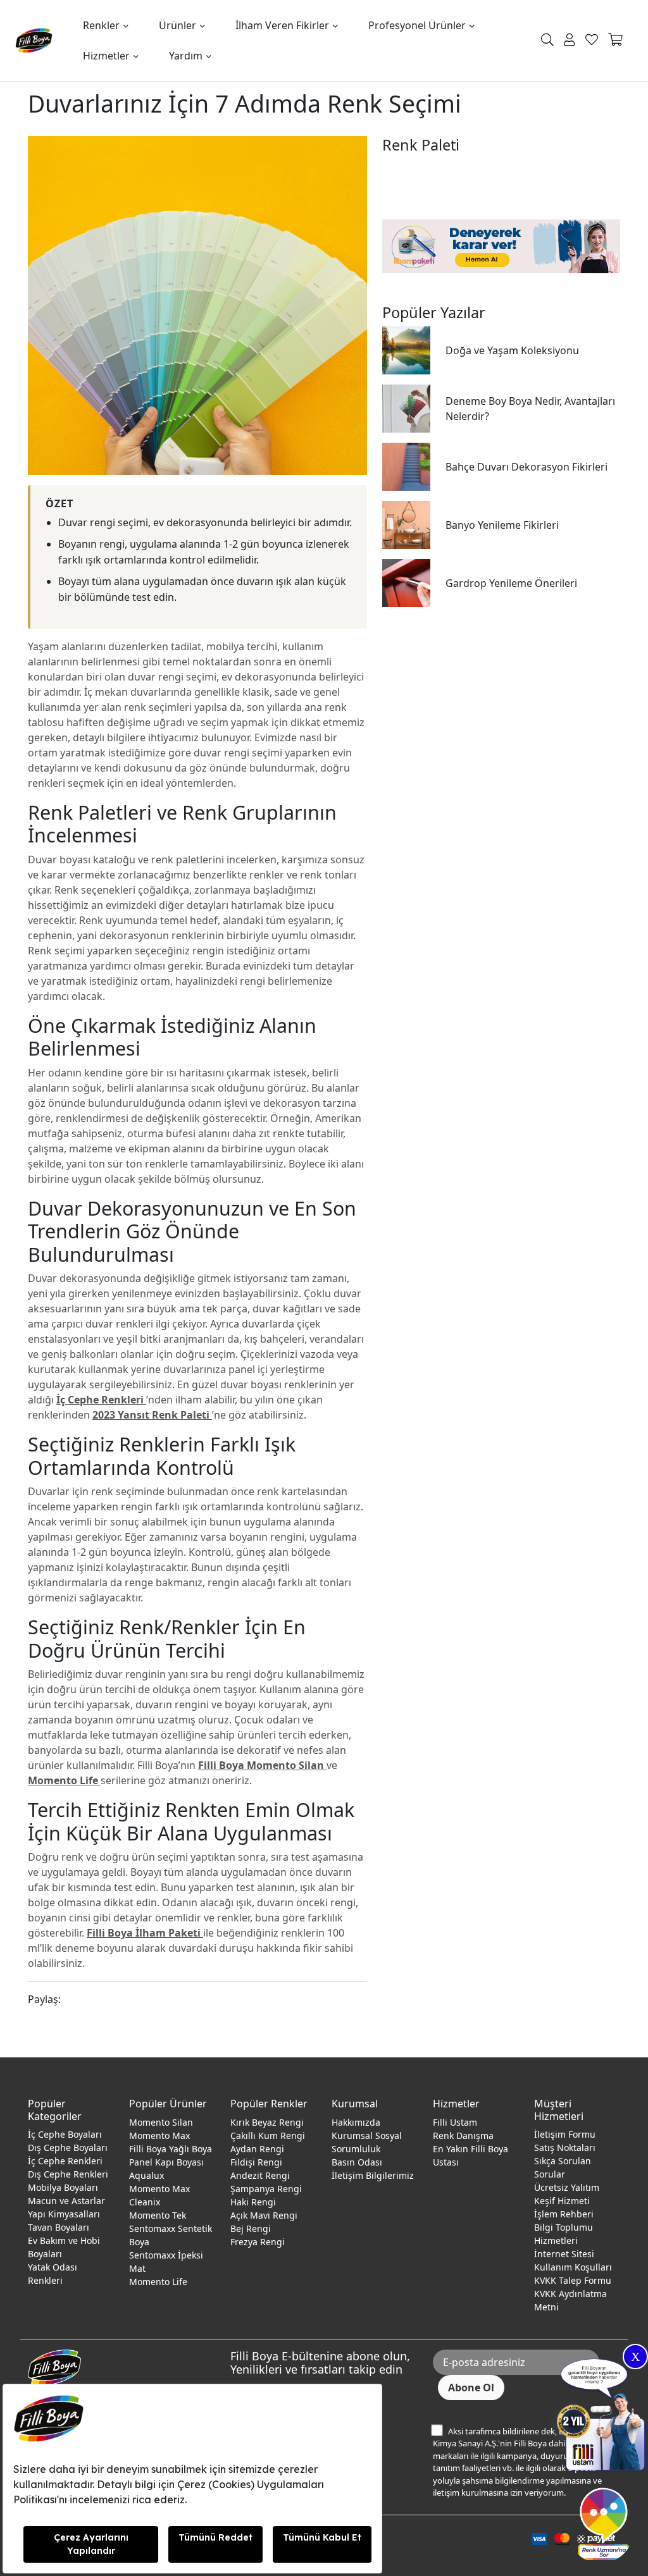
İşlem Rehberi (564, 2214)
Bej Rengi (251, 2228)
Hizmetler (106, 56)
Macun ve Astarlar (66, 2201)
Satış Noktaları (565, 2148)
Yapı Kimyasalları (64, 2214)
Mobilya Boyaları (63, 2187)
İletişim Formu (565, 2134)
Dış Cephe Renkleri (68, 2174)
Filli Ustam (455, 2122)
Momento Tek (158, 2215)
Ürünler (178, 25)
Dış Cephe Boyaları (68, 2148)
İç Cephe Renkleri (65, 2161)
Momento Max (159, 2135)
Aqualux (146, 2175)
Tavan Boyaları (59, 2227)
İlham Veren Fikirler (282, 25)
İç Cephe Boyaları (65, 2134)
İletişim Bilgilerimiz (373, 2175)
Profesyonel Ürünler (417, 25)
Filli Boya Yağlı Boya (171, 2149)
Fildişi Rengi (256, 2162)
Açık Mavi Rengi (264, 2215)
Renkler (101, 25)
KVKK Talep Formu (573, 2280)
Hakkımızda (356, 2122)
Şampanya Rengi (266, 2189)
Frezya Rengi (258, 2242)
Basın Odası (357, 2162)
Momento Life (158, 2282)
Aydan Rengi (257, 2149)
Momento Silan (161, 2122)
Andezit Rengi (260, 2175)
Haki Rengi (253, 2202)
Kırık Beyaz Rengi (267, 2122)
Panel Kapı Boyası (166, 2162)
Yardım (186, 56)
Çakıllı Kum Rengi (268, 2135)
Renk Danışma (463, 2135)
